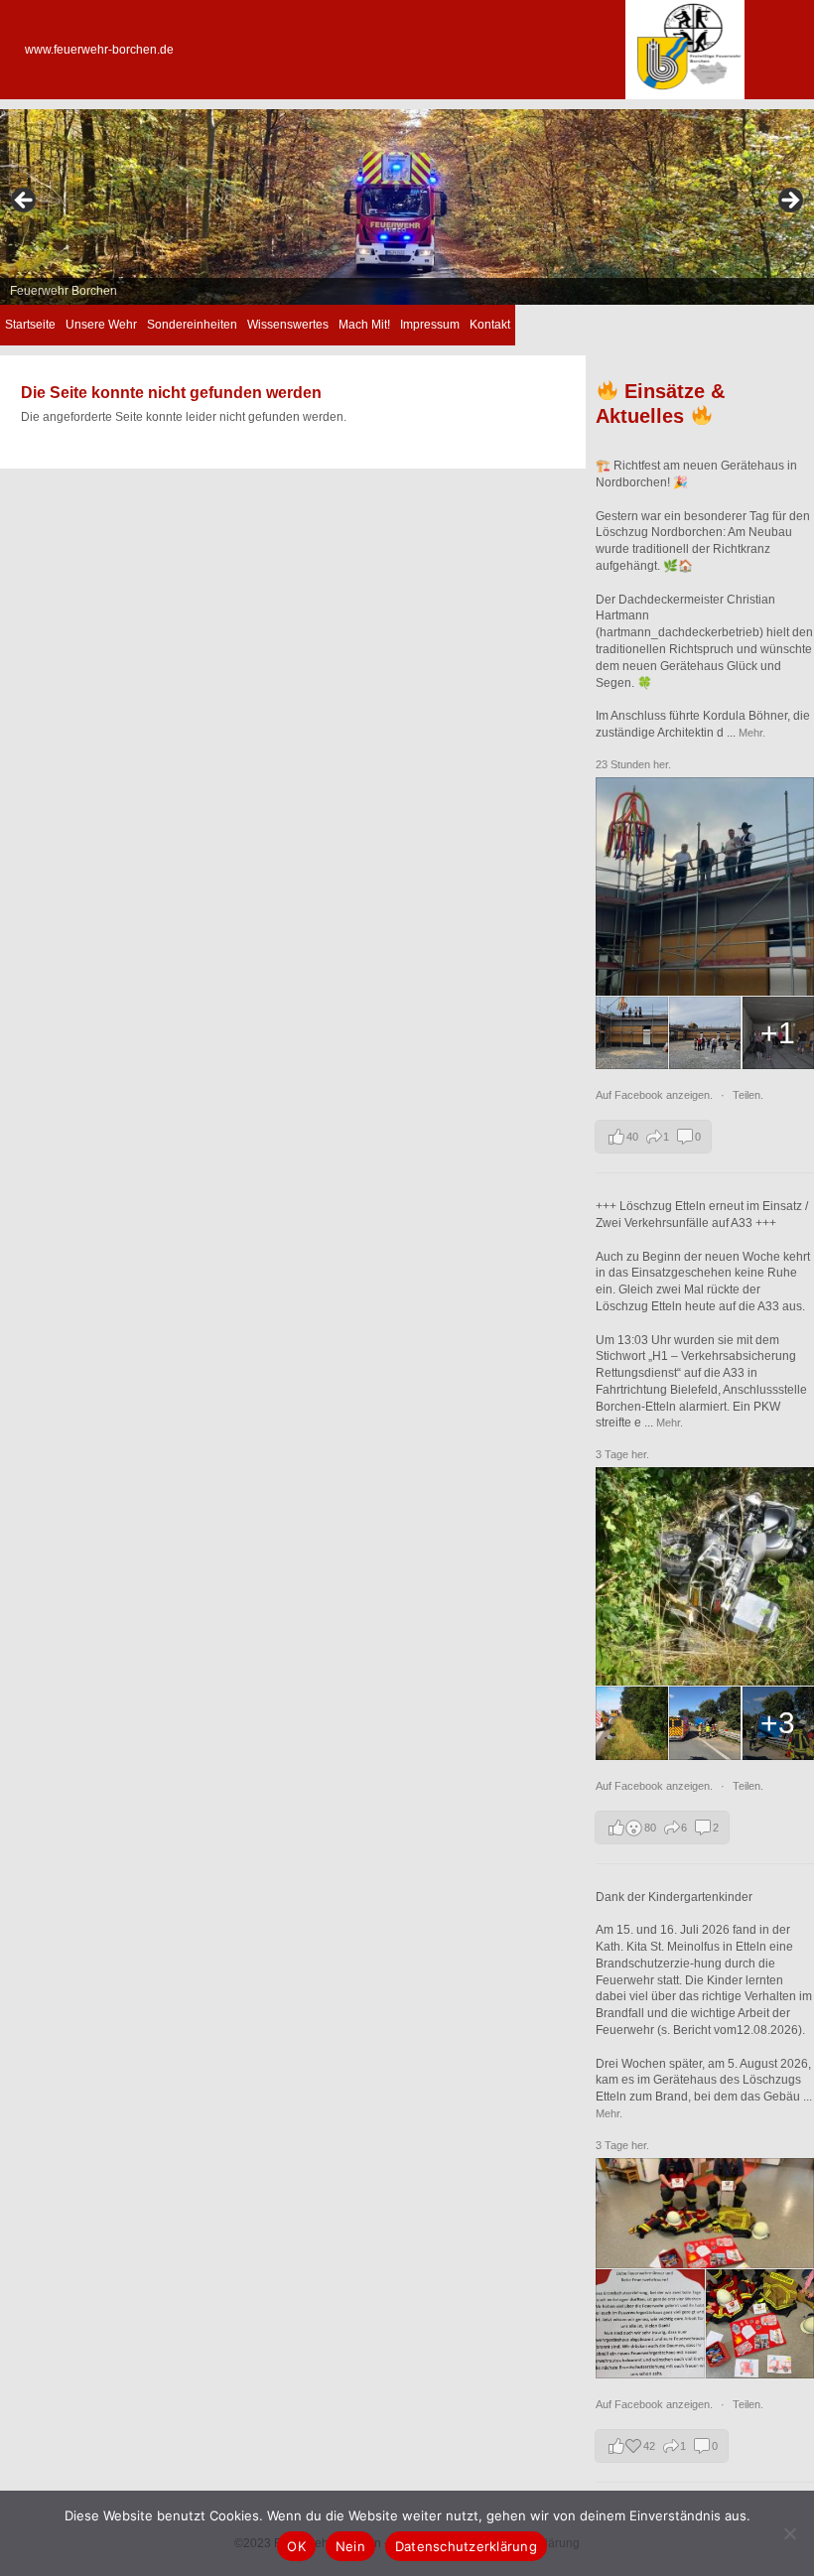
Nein (350, 2546)
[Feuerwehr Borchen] (685, 95)
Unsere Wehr (101, 325)
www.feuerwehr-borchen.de (99, 50)
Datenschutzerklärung (466, 2546)
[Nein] (789, 2533)
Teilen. (748, 1095)
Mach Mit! (364, 325)
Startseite (30, 325)
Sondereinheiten (192, 325)
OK (296, 2546)
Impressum (430, 325)
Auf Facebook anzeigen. (656, 1095)
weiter (789, 202)
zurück (25, 202)
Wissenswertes (288, 325)
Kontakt (490, 325)
